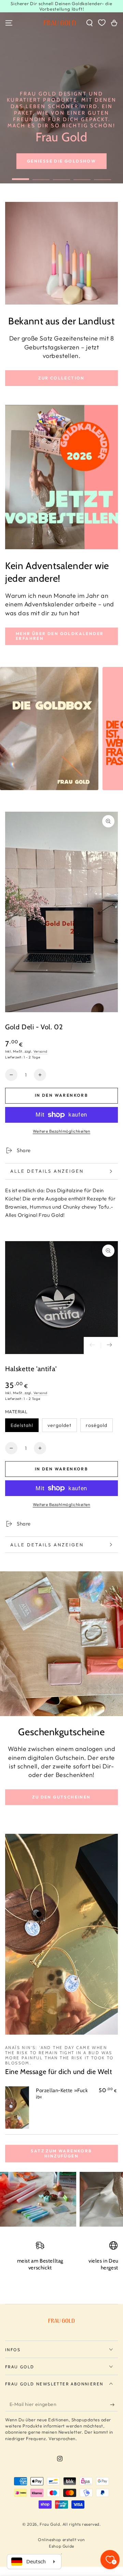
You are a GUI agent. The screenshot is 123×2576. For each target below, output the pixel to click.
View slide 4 (82, 176)
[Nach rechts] (109, 1345)
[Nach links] (92, 1345)
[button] (90, 23)
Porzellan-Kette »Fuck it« (62, 2094)
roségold (97, 1425)
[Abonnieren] (114, 2405)
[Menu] (9, 23)
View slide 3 (61, 176)
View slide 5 (102, 176)
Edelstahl (22, 1425)
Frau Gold (50, 2524)
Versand (40, 1051)
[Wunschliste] (102, 23)
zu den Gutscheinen (61, 1797)
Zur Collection (61, 378)
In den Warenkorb (61, 1095)
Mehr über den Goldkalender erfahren (60, 636)
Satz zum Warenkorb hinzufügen (61, 2153)
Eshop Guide (61, 2546)
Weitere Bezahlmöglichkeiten (62, 1131)
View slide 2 (41, 176)
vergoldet (59, 1425)
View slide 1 (20, 176)
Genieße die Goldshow (61, 161)
